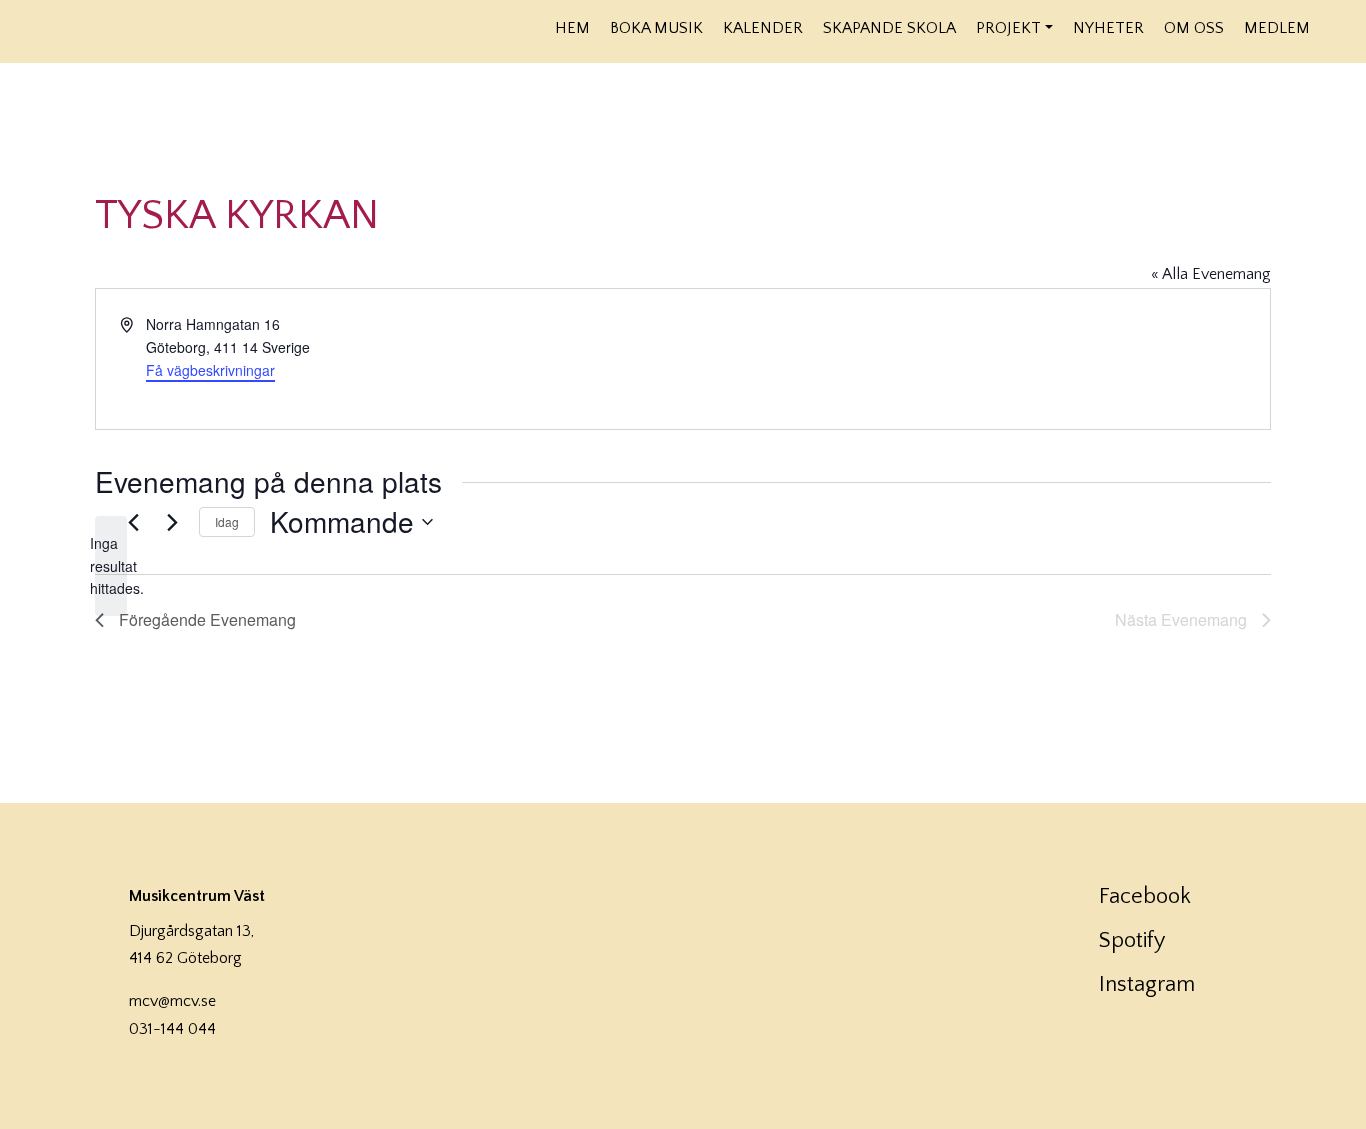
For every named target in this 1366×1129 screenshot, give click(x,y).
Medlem (1277, 28)
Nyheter (1108, 28)
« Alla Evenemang (1211, 274)
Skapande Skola (889, 28)
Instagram (1147, 984)
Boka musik (656, 28)
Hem (572, 28)
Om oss (1194, 28)
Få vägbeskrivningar (210, 370)
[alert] (111, 566)
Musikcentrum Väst (231, 29)
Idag (227, 521)
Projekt (1008, 28)
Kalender (763, 28)
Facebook (1145, 896)
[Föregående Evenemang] (133, 522)
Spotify (1132, 940)
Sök (1333, 27)
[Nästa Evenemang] (172, 522)
